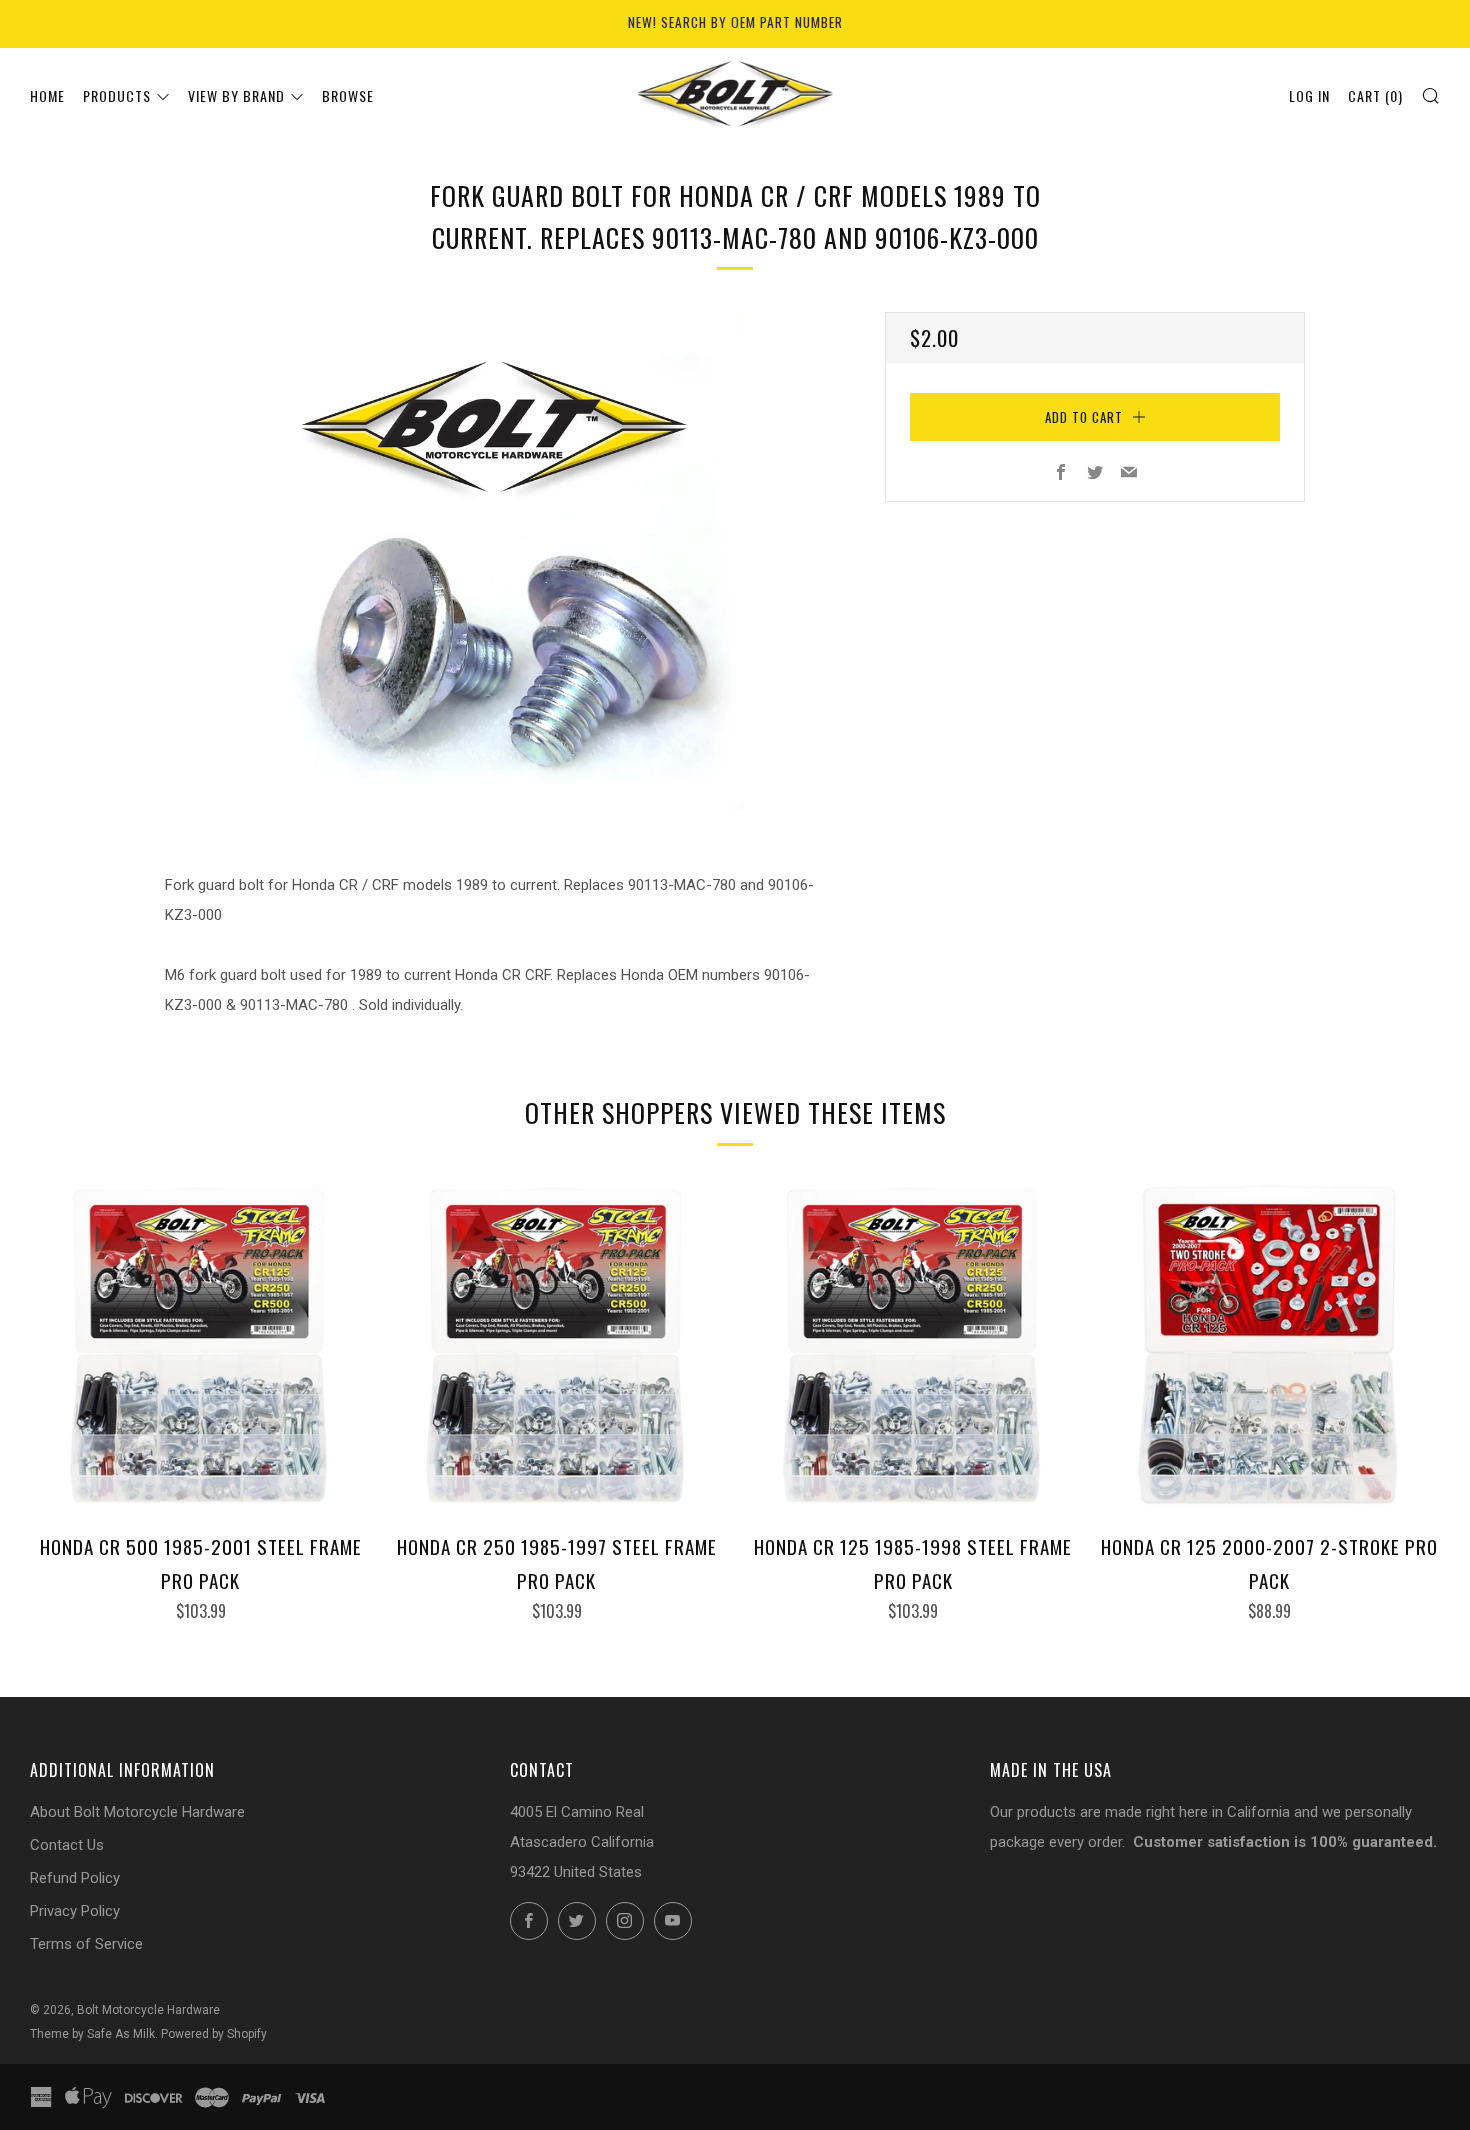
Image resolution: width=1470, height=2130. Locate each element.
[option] (495, 561)
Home (47, 95)
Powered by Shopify (214, 2034)
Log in (1309, 95)
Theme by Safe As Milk (92, 2034)
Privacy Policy (75, 1911)
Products (117, 95)
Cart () (1375, 95)
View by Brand (236, 95)
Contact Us (67, 1845)
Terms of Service (86, 1944)
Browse (348, 95)
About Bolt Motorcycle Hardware (137, 1812)
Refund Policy (75, 1878)
